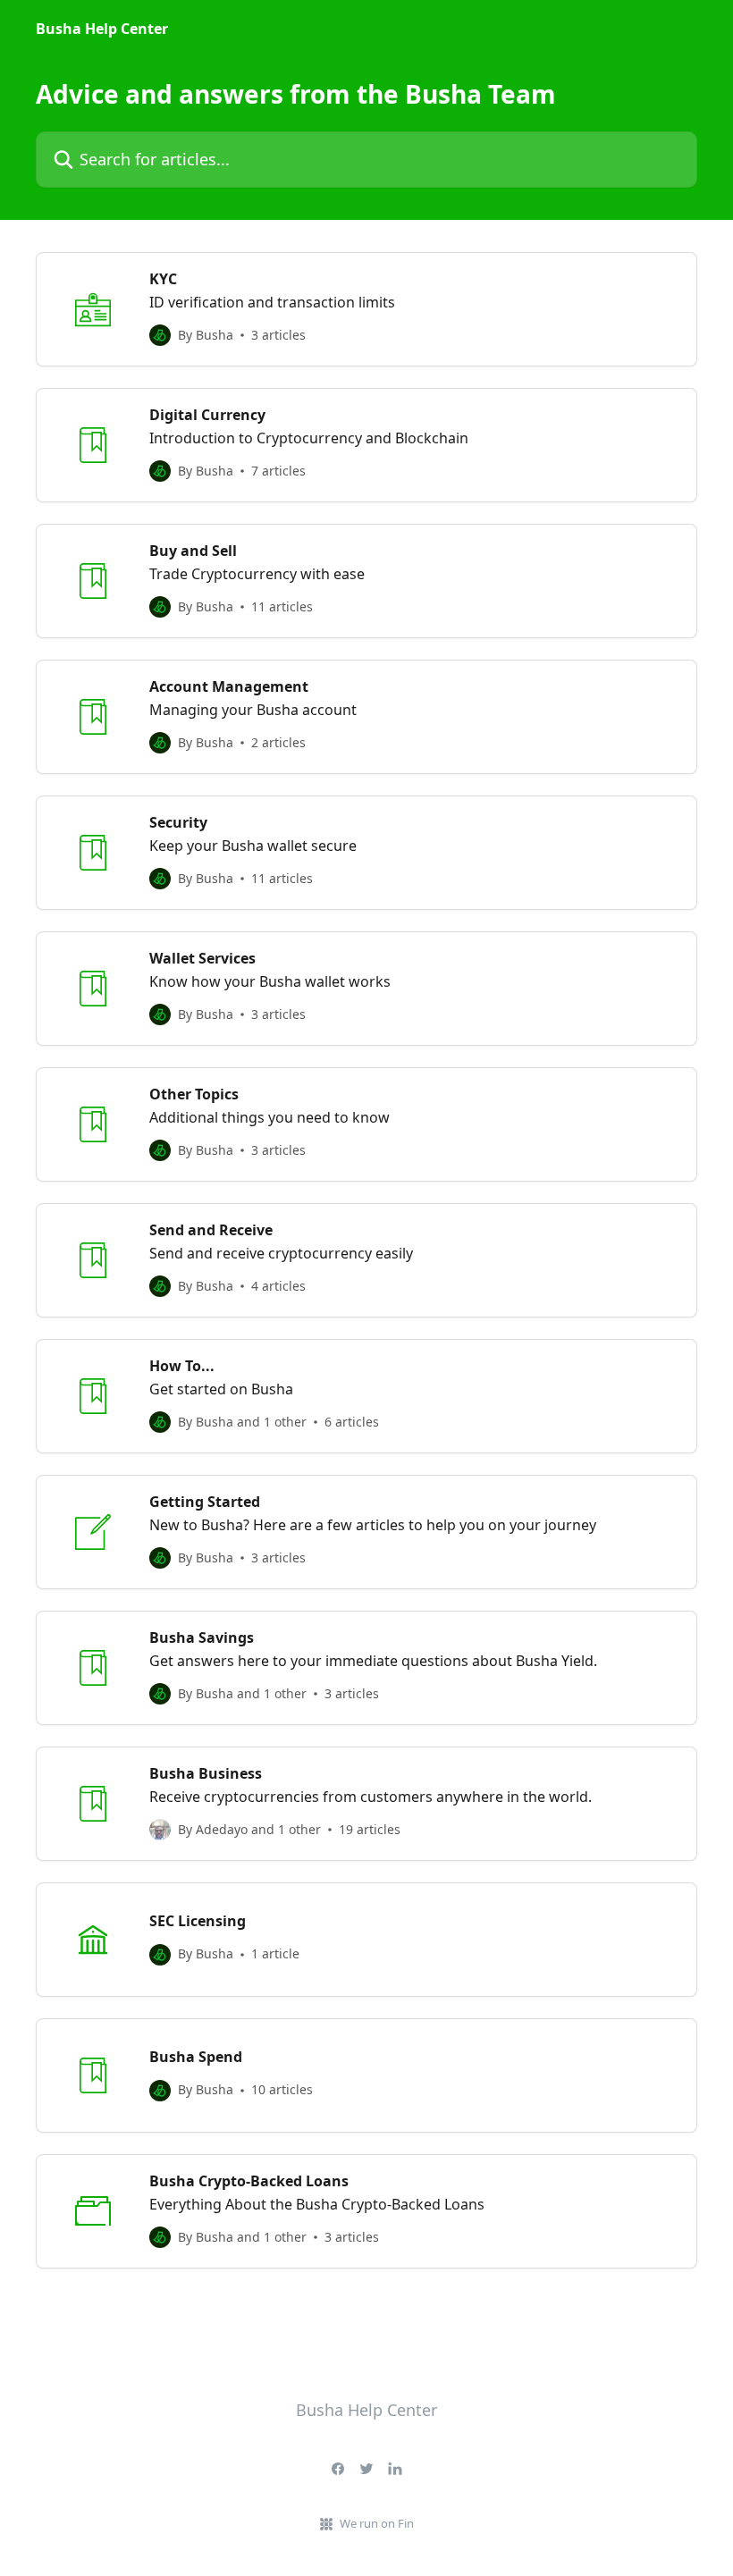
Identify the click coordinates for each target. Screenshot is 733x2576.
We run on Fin (377, 2523)
